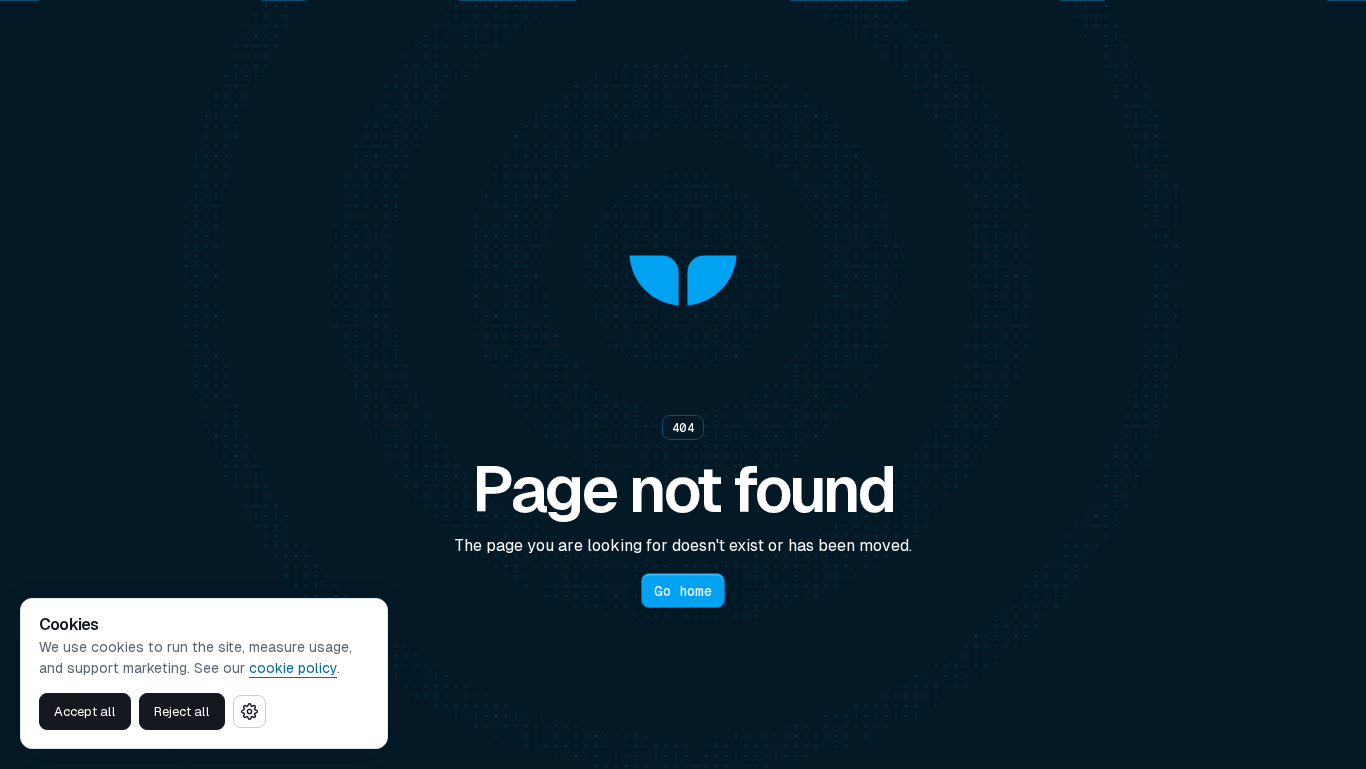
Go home (683, 591)
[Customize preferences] (249, 711)
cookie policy (293, 668)
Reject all (182, 711)
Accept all (85, 711)
